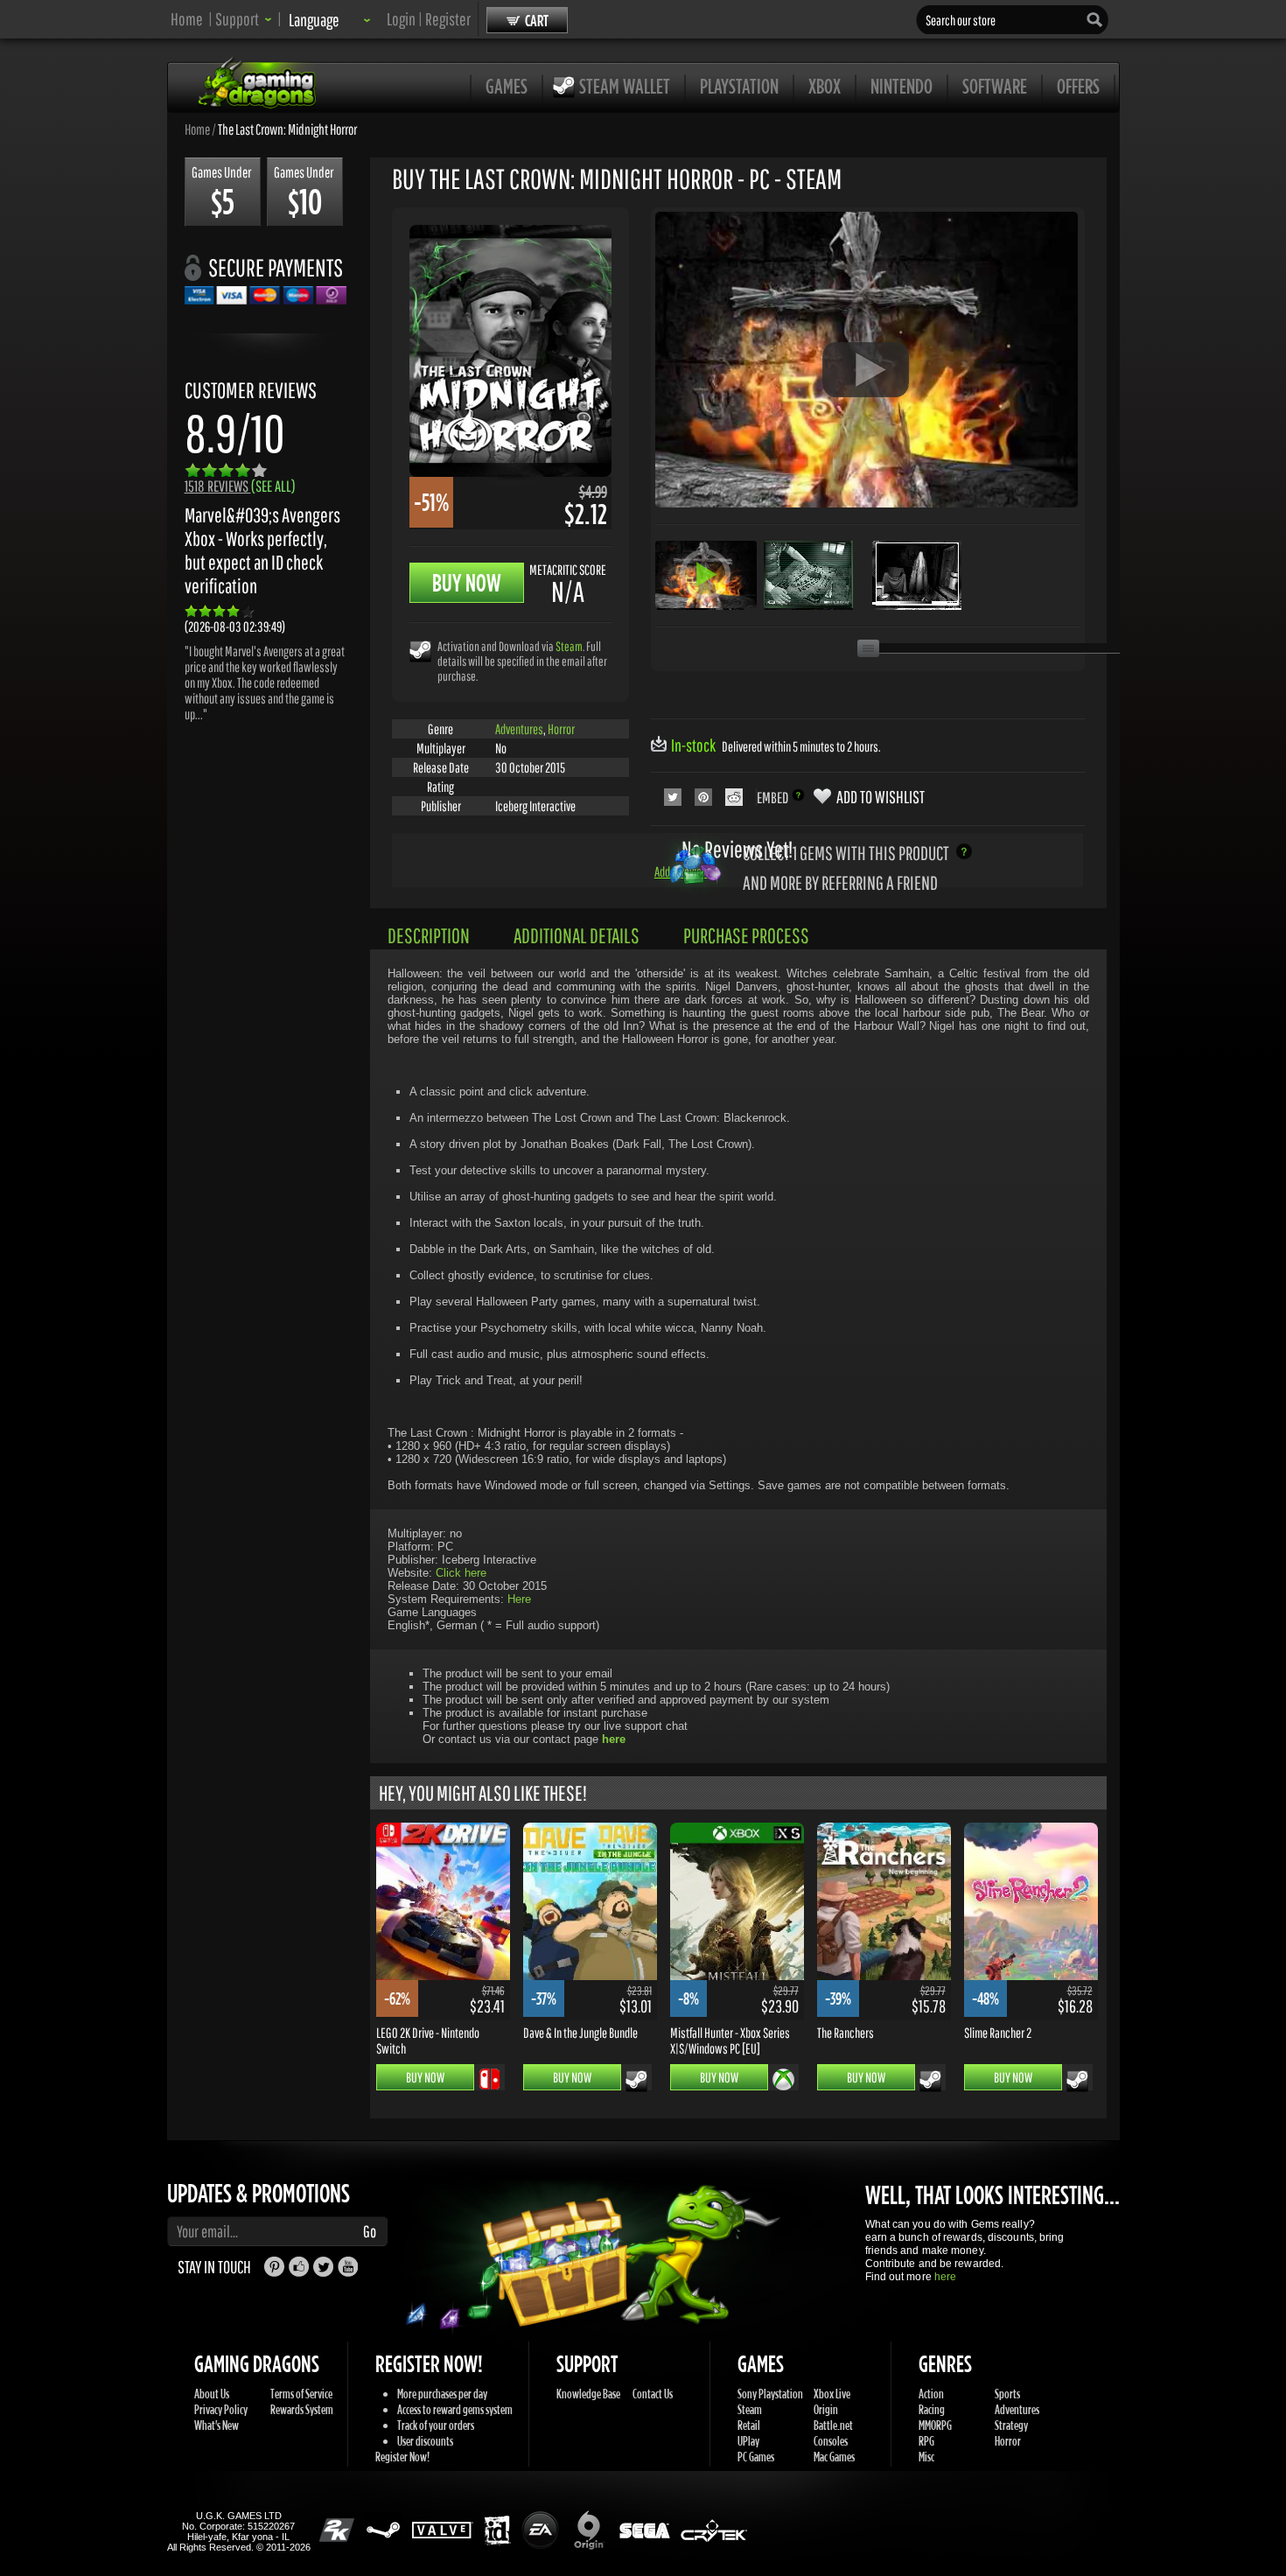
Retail (749, 2425)
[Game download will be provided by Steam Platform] (420, 651)
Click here (461, 1573)
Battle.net (833, 2425)
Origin (826, 2409)
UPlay (748, 2441)
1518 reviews (240, 486)
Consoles (831, 2441)
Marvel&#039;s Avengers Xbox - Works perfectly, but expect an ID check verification (262, 550)
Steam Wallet (625, 86)
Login (401, 19)
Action (931, 2394)
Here (519, 1599)
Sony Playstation (770, 2394)
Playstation (739, 86)
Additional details (577, 935)
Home (187, 19)
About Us (212, 2394)
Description (429, 935)
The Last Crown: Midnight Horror (287, 129)
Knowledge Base (588, 2394)
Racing (932, 2409)
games (507, 86)
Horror (561, 729)
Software (995, 86)
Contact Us (653, 2394)
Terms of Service (301, 2394)
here (945, 2277)
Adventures (519, 729)
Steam (569, 646)
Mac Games (834, 2457)
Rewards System (302, 2409)
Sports (1007, 2394)
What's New (217, 2425)
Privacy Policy (221, 2409)
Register (448, 19)
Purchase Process (746, 935)
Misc (926, 2457)
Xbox (825, 86)
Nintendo (902, 86)
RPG (926, 2441)
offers (1078, 86)
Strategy (1011, 2425)
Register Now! (402, 2457)
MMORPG (935, 2425)
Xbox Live (832, 2394)
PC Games (756, 2457)
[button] (244, 19)
